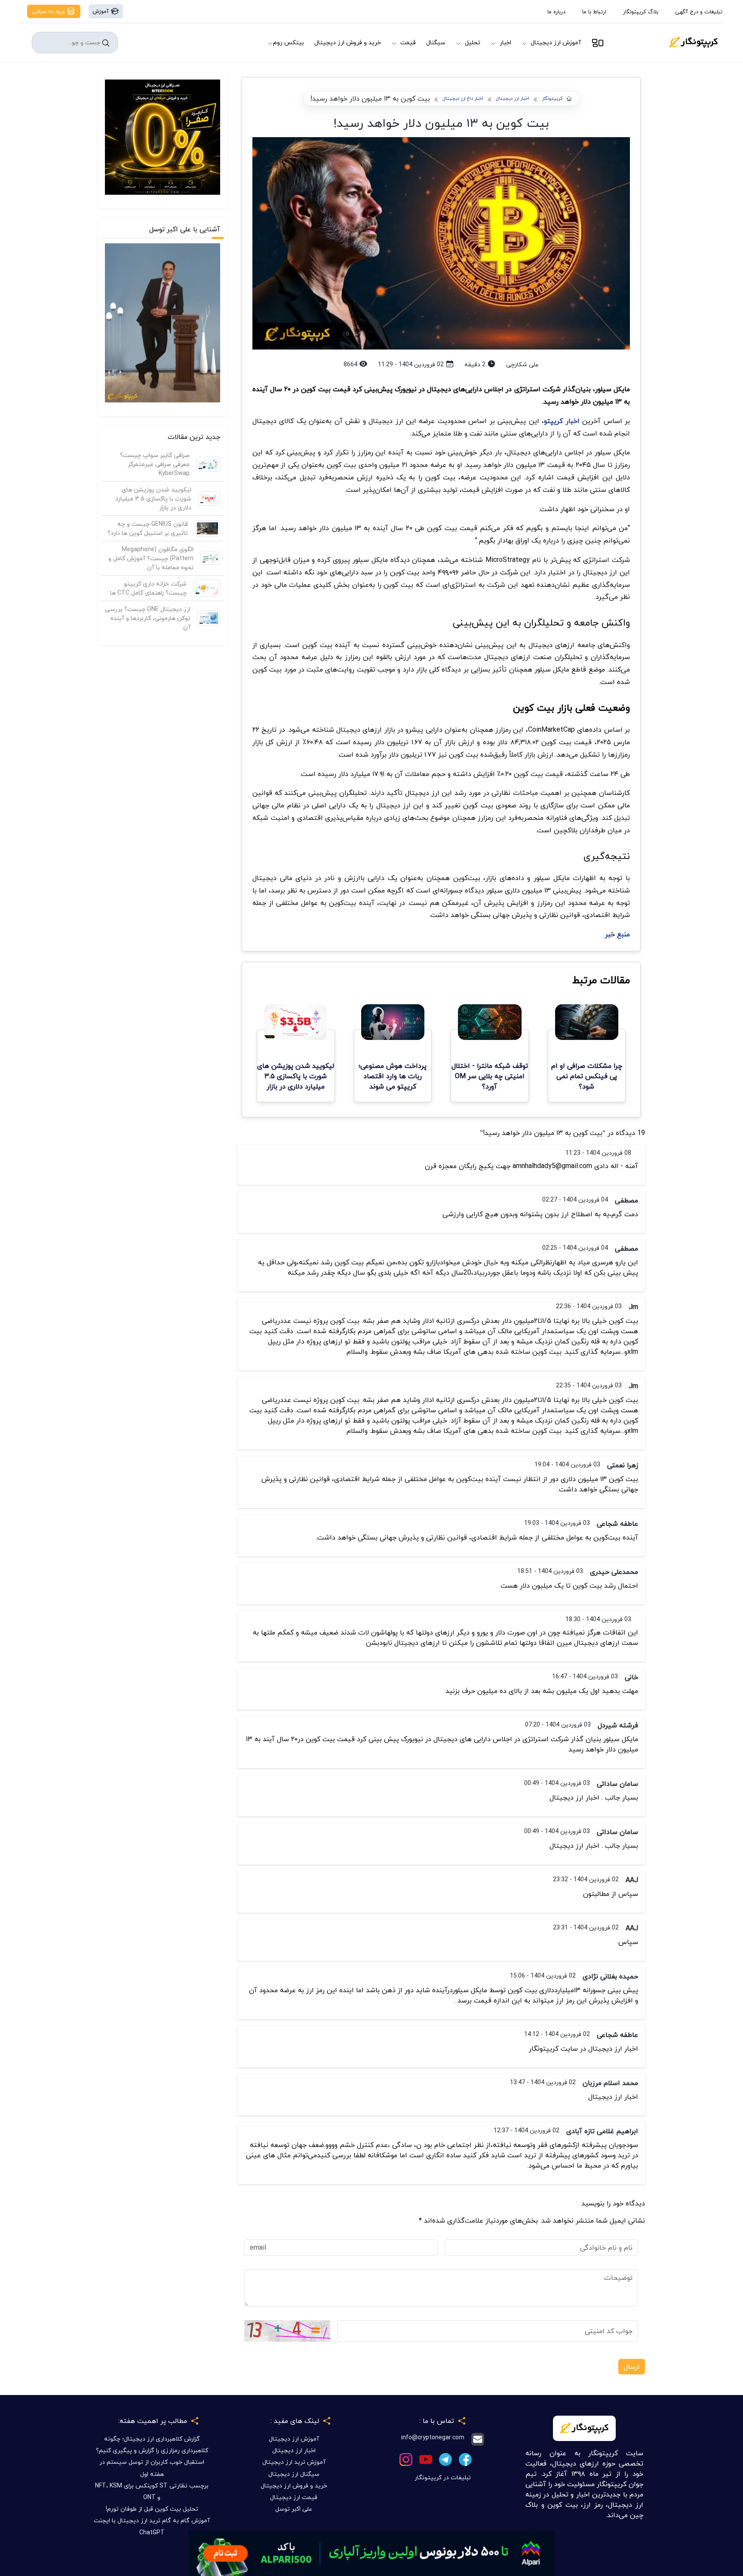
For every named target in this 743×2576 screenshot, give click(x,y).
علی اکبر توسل (294, 2509)
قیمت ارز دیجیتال (294, 2497)
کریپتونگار (552, 99)
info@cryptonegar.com (433, 2438)
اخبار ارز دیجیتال (513, 99)
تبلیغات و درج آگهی (699, 12)
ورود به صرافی (49, 11)
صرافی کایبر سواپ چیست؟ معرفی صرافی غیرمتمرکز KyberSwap (155, 464)
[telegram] (445, 2458)
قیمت (408, 42)
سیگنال (436, 42)
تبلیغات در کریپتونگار (443, 2477)
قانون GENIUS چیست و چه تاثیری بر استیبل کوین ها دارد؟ (148, 528)
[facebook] (465, 2458)
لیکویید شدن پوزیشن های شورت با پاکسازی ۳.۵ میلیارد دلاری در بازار (153, 498)
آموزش (101, 11)
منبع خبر (617, 934)
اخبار (505, 42)
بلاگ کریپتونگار (641, 12)
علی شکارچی (522, 364)
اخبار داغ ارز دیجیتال (463, 99)
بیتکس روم (289, 42)
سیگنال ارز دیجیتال (294, 2474)
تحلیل (473, 42)
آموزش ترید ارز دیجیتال (294, 2462)
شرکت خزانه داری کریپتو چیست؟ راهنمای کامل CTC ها (148, 588)
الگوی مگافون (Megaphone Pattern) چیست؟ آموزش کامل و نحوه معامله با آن (151, 558)
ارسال (632, 2367)
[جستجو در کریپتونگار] (106, 43)
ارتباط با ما (594, 12)
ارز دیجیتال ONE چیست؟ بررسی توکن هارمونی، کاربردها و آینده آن (148, 618)
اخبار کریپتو (562, 421)
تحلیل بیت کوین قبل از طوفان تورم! (152, 2509)
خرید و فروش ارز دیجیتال (348, 42)
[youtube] (426, 2458)
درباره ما (556, 12)
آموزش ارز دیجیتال (556, 42)
